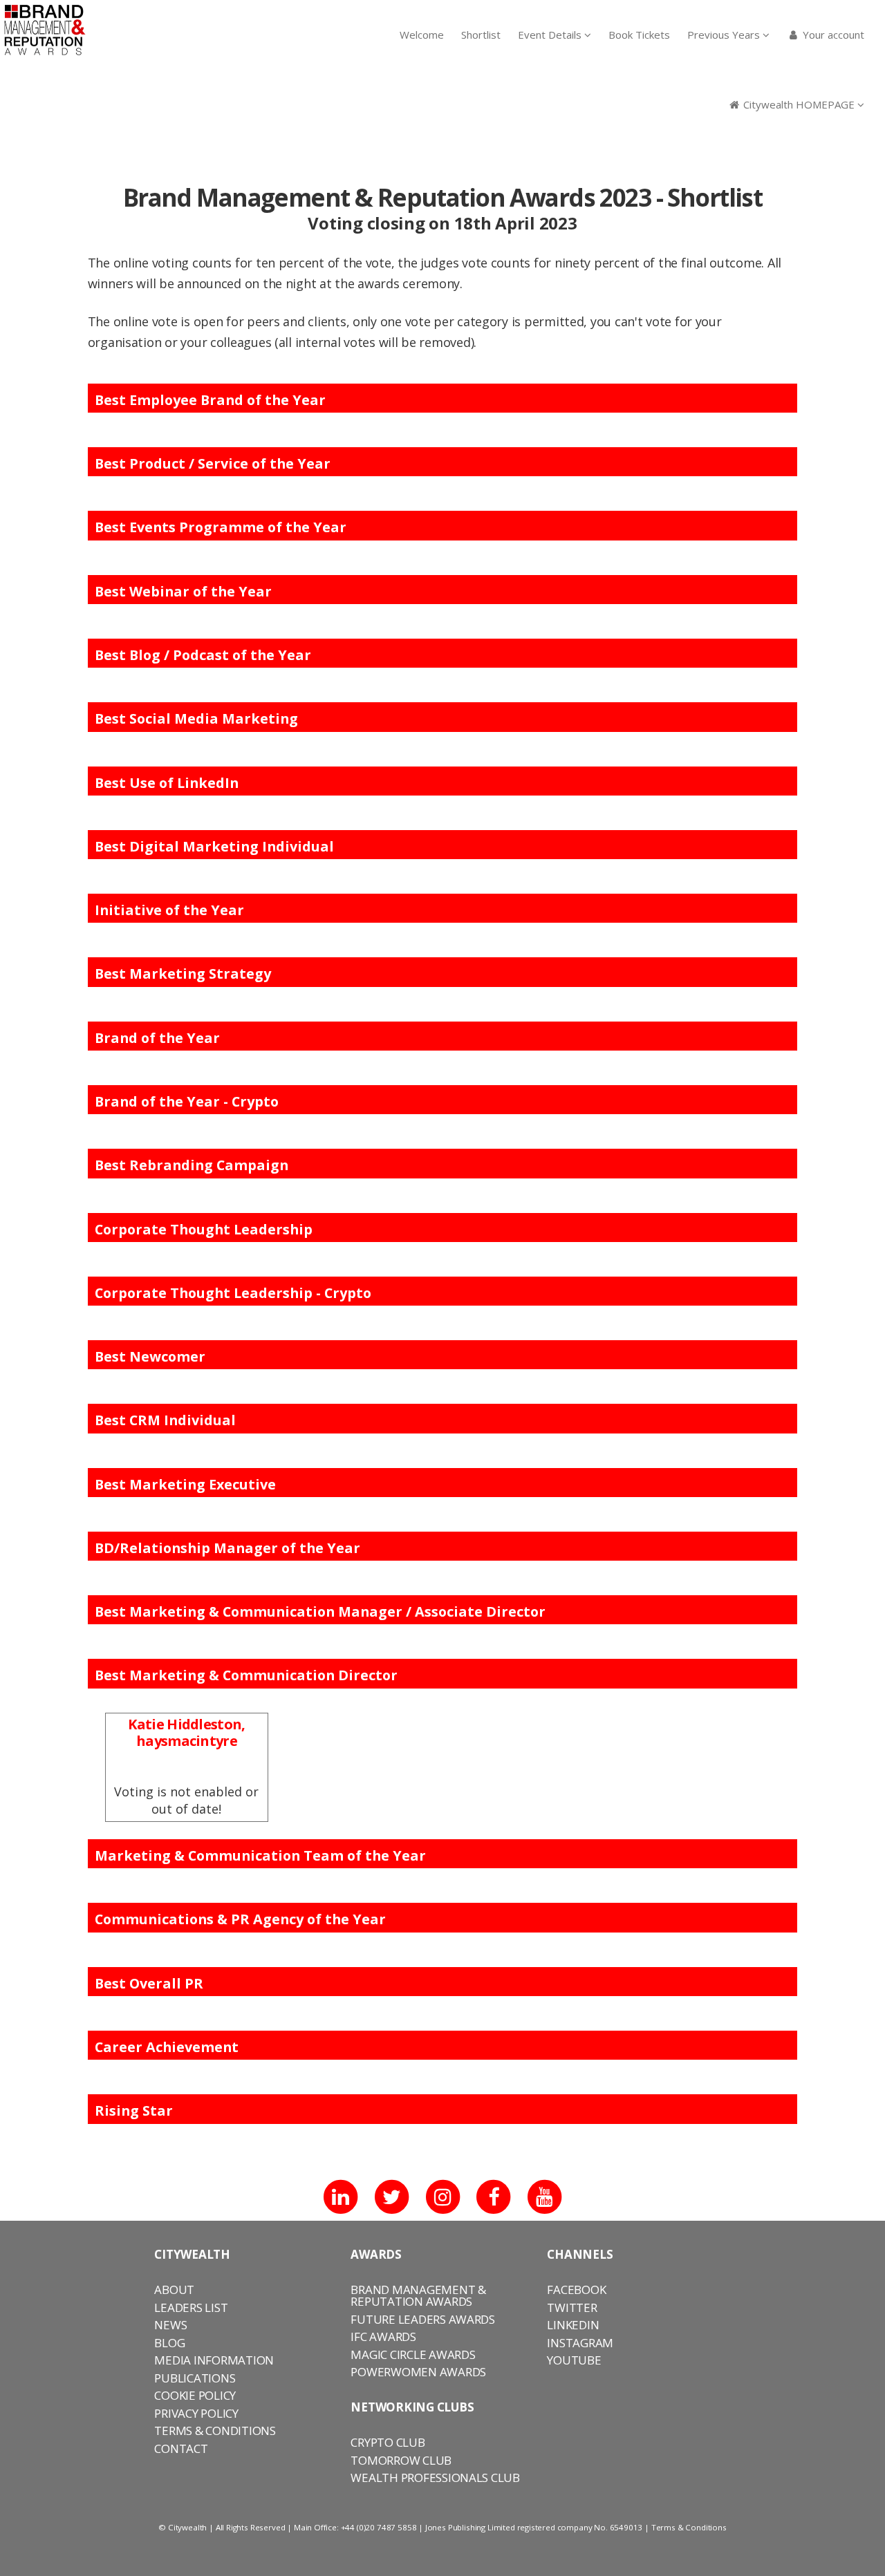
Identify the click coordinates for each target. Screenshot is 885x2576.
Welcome (422, 35)
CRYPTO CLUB (388, 2442)
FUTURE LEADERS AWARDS (423, 2319)
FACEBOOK (576, 2290)
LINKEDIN (573, 2325)
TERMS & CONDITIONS (215, 2431)
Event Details (551, 35)
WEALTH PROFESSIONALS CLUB (435, 2478)
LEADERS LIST (191, 2307)
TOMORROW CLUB (401, 2460)
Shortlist (481, 35)
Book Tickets (639, 35)
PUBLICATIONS (195, 2378)
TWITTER (572, 2307)
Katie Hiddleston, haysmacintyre (186, 1732)
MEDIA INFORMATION (214, 2360)
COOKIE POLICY (195, 2395)
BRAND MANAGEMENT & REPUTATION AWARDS (418, 2295)
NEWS (170, 2325)
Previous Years (725, 35)
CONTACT (181, 2448)
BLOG (169, 2343)
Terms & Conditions (689, 2527)
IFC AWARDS (383, 2337)
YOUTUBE (574, 2360)
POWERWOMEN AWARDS (418, 2372)
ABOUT (174, 2290)
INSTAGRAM (580, 2343)
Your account (832, 35)
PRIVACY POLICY (196, 2413)
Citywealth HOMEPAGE (799, 104)
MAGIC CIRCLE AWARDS (413, 2354)
